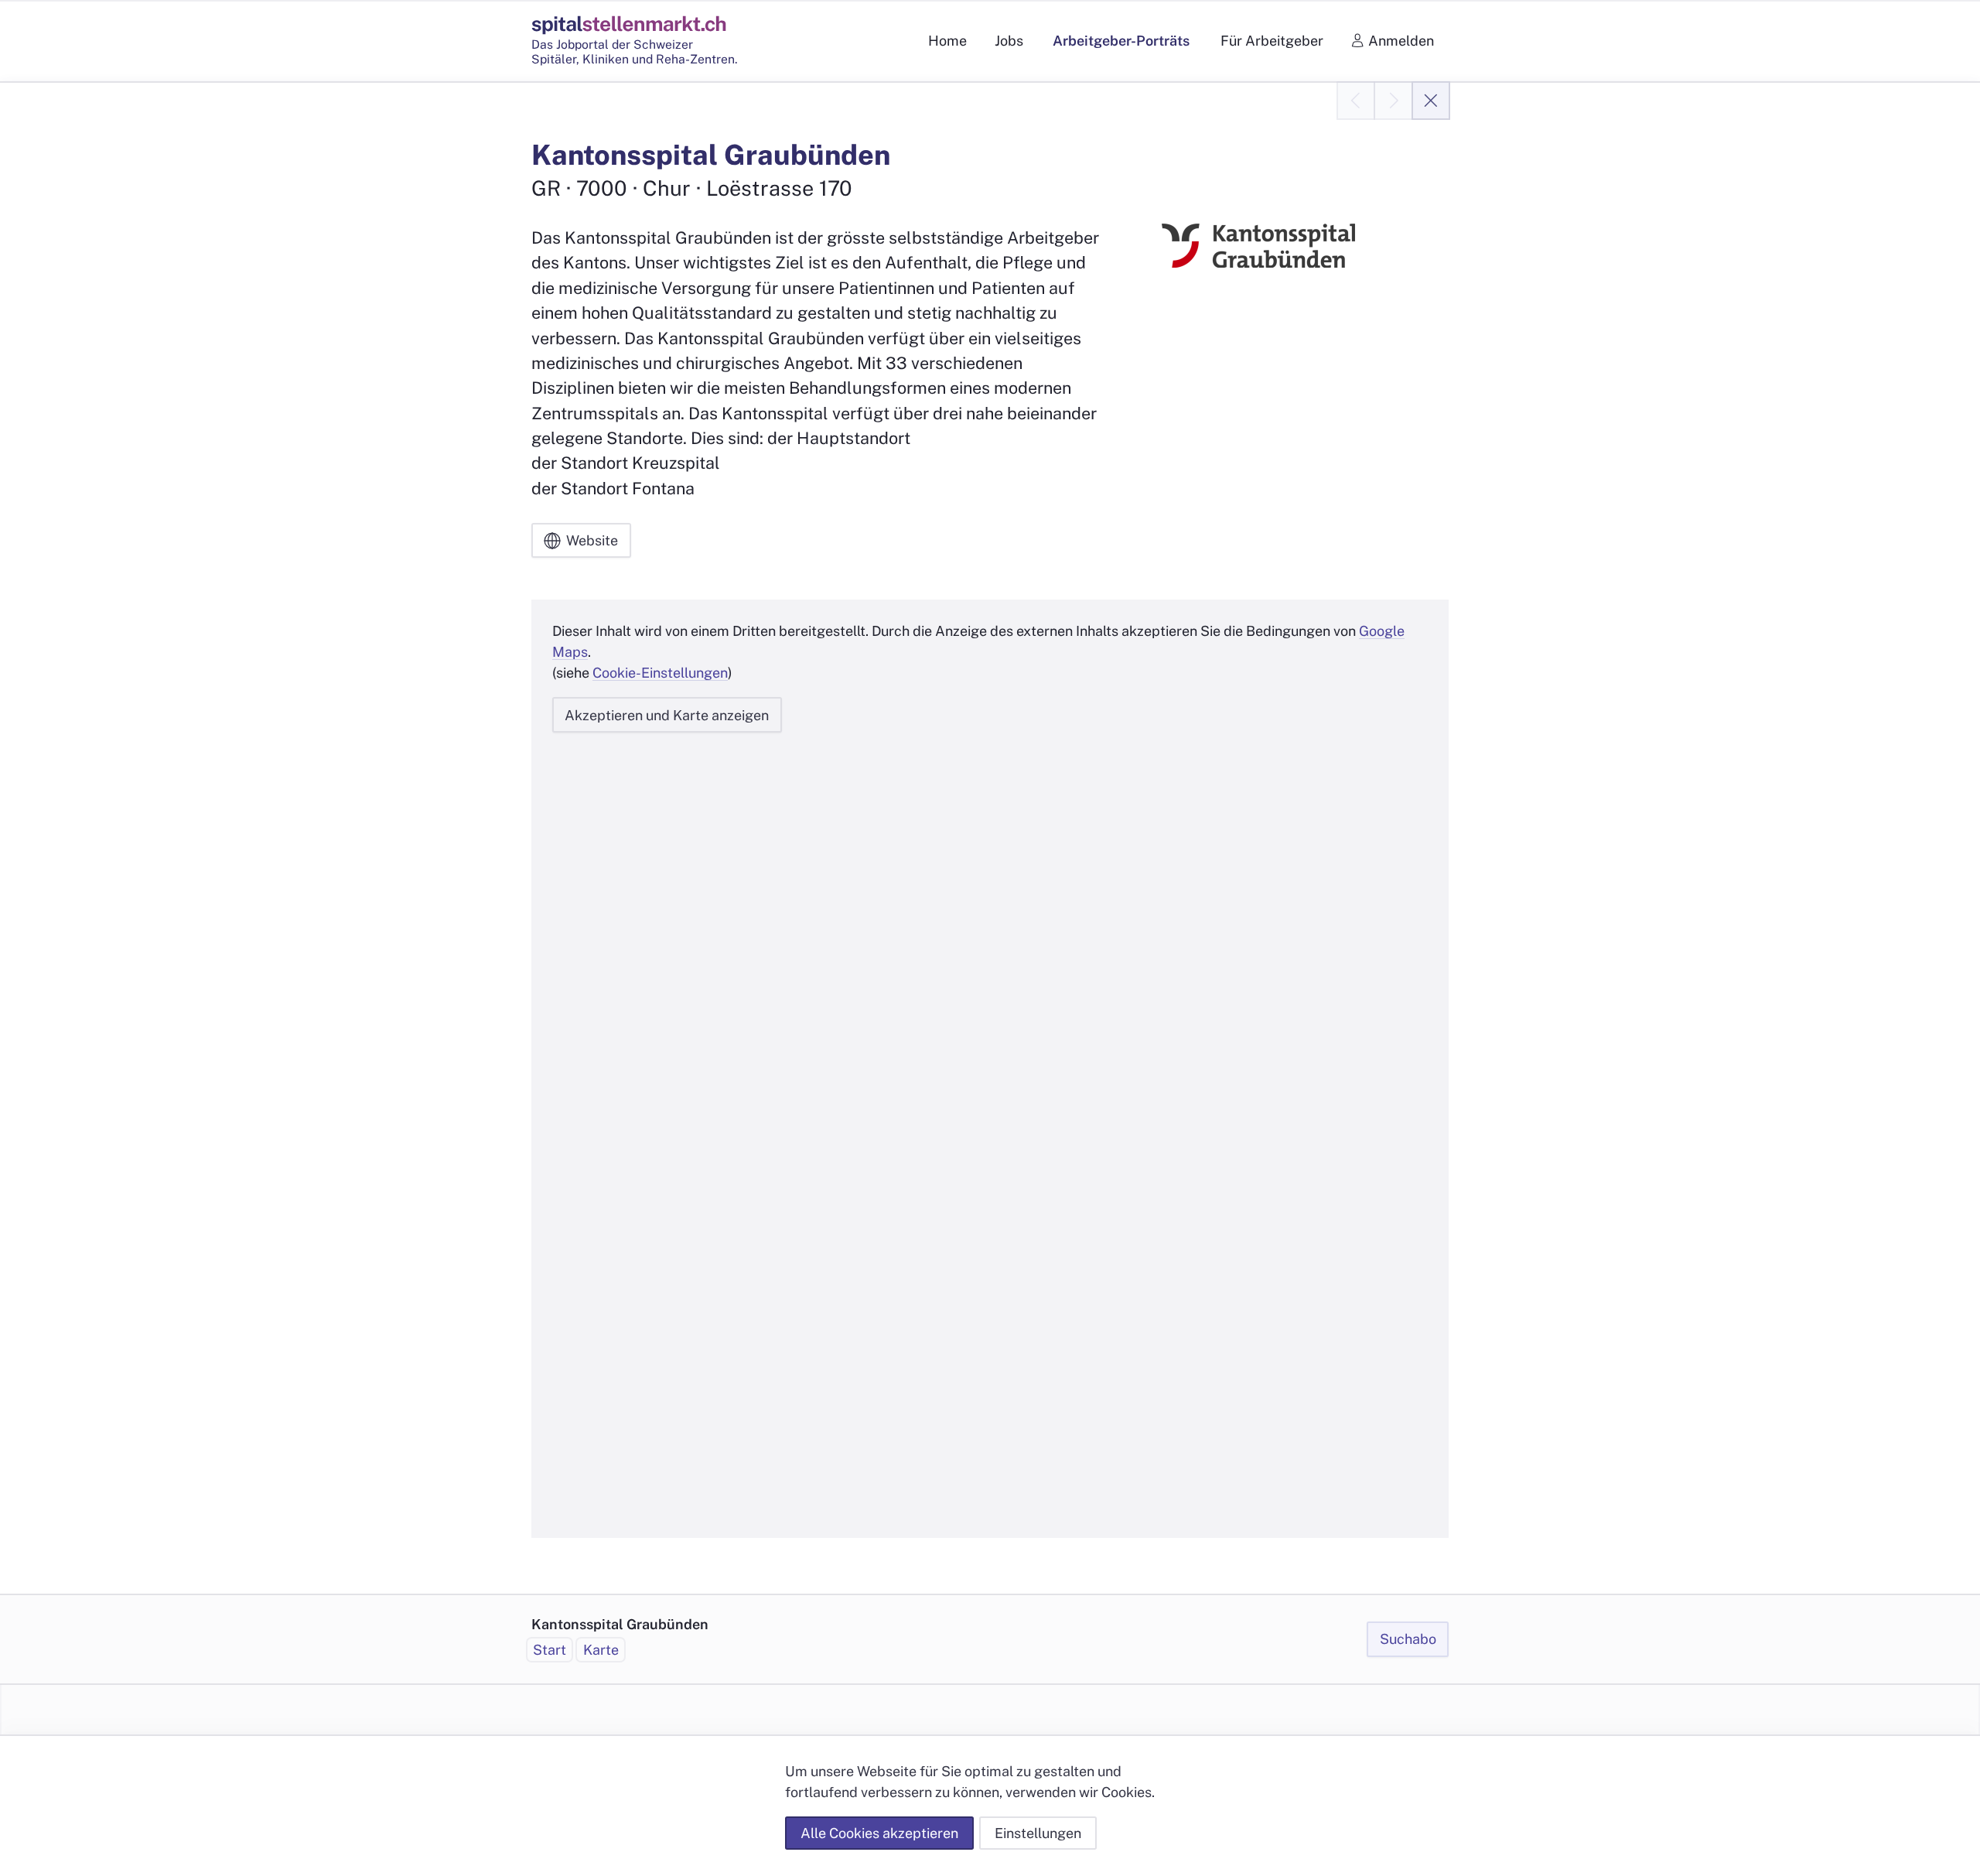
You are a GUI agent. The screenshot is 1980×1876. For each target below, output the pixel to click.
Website (592, 540)
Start (550, 1650)
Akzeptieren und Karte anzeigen (667, 715)
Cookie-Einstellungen (660, 673)
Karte (601, 1650)
